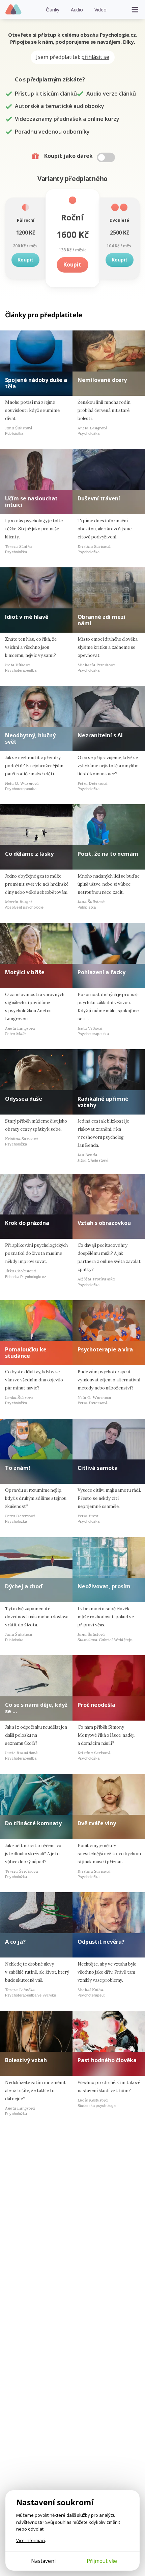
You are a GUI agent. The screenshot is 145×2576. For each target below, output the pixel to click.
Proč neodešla (96, 1705)
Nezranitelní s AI (100, 735)
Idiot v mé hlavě (27, 617)
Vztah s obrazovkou (104, 1223)
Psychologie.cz (14, 10)
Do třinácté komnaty (33, 1823)
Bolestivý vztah (26, 2060)
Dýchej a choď (24, 1586)
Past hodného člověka (107, 2060)
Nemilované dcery (102, 380)
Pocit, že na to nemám (108, 854)
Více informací (31, 2540)
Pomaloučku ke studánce (26, 1353)
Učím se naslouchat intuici (31, 502)
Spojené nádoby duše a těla (36, 383)
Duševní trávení (99, 498)
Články (53, 10)
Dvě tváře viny (97, 1823)
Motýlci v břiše (25, 972)
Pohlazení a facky (101, 972)
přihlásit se (95, 57)
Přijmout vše (102, 2561)
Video (100, 10)
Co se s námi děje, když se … (36, 1708)
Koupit (25, 260)
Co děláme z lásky (29, 854)
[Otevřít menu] (135, 9)
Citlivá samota (98, 1468)
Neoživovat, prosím (104, 1586)
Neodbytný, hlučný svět (30, 738)
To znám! (18, 1468)
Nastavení (43, 2561)
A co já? (15, 1942)
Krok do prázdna (27, 1223)
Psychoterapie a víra (105, 1349)
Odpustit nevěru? (101, 1942)
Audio (77, 10)
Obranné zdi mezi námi (101, 620)
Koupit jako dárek (69, 156)
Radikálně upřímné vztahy (103, 1102)
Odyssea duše (24, 1099)
